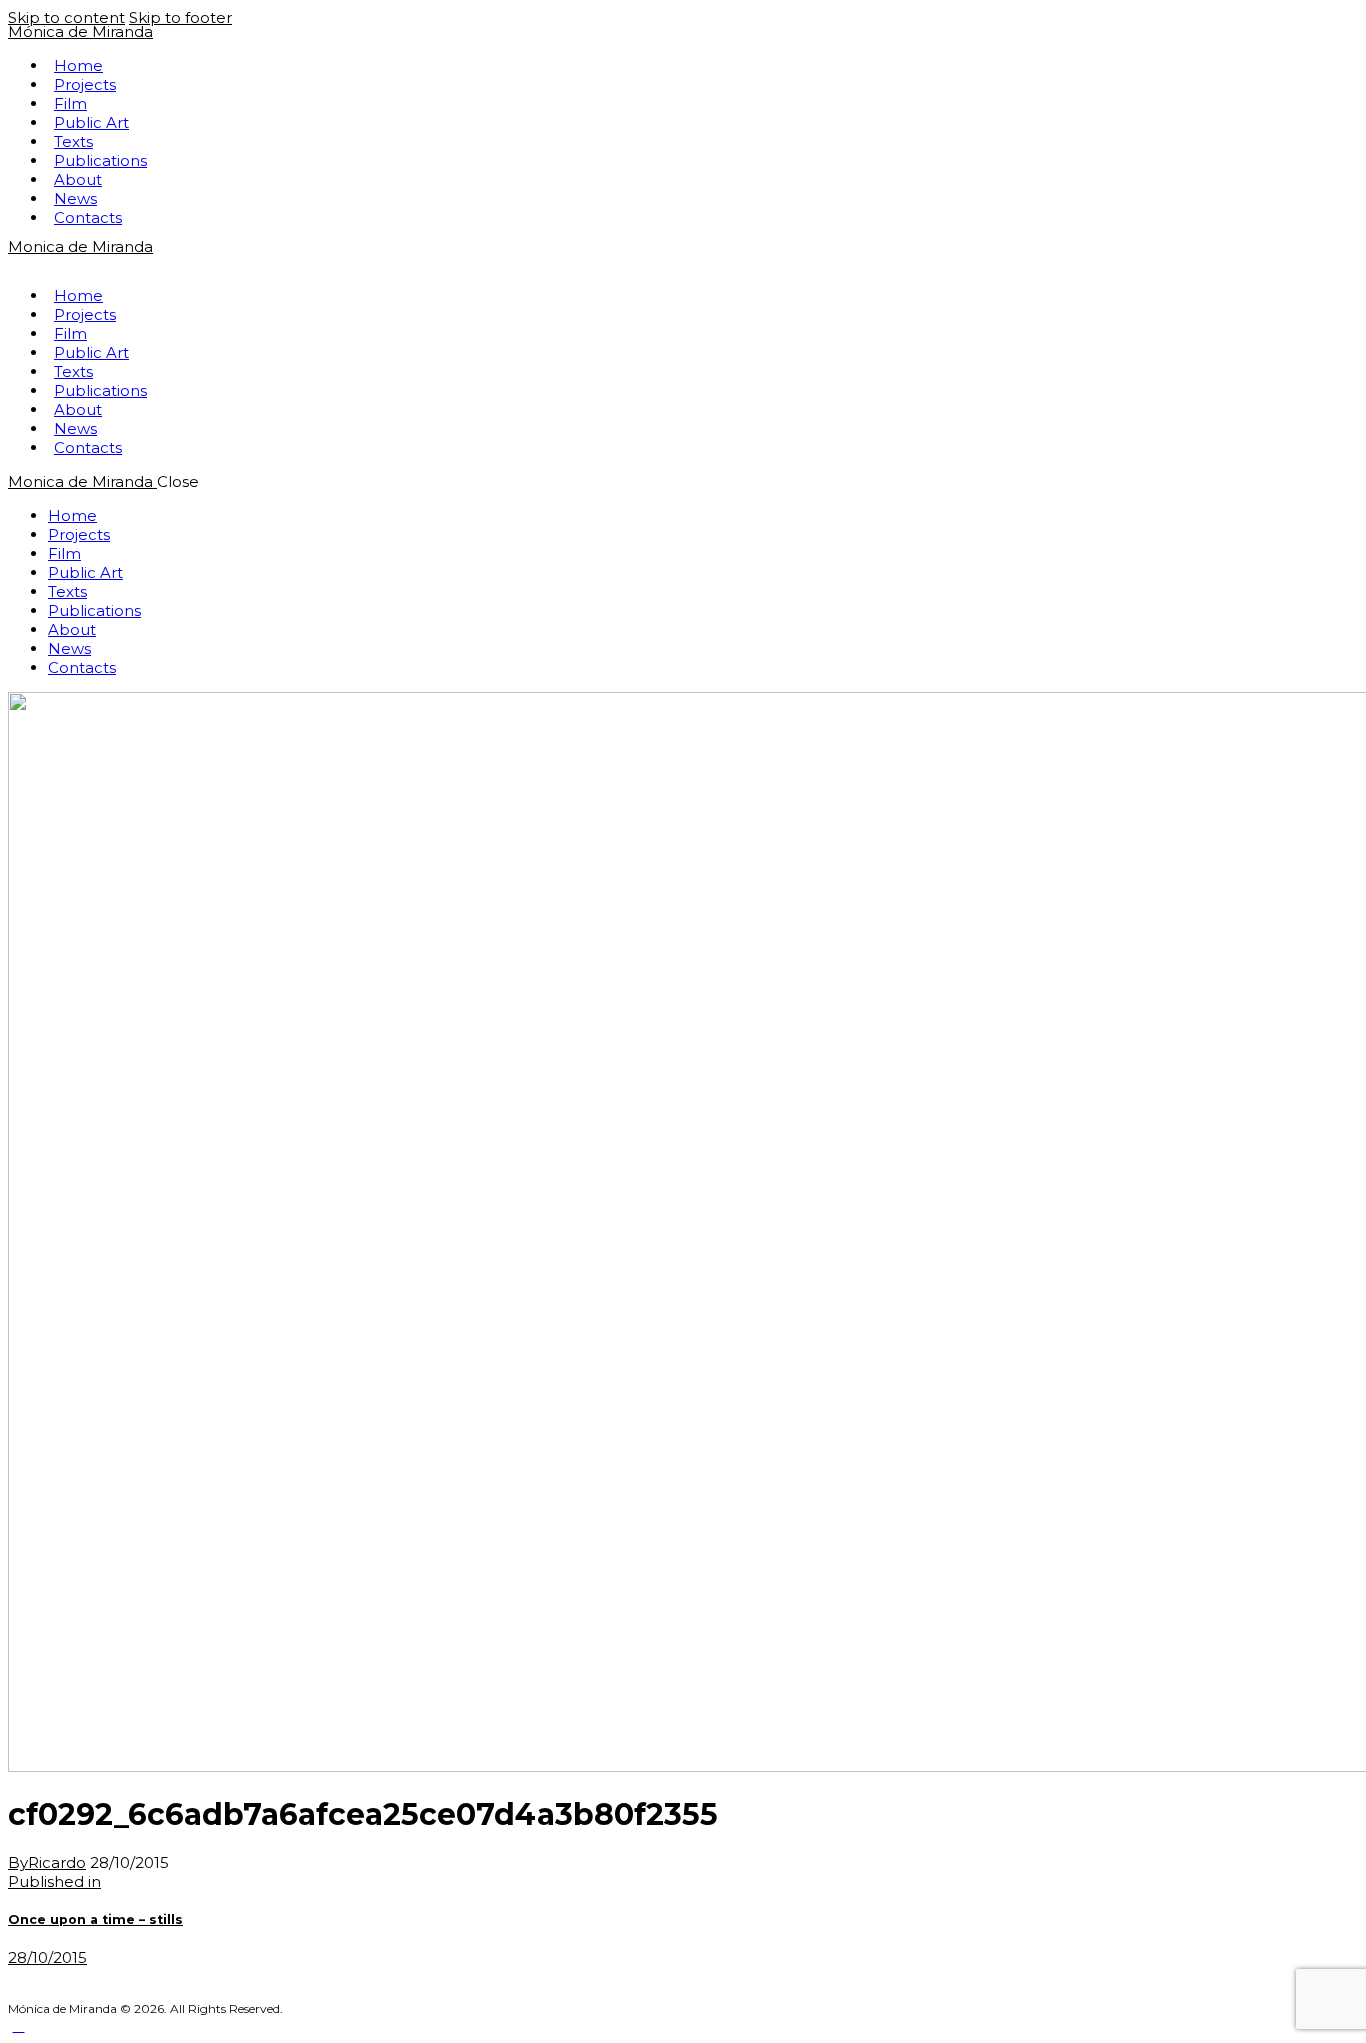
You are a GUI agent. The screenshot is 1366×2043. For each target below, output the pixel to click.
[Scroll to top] (18, 2025)
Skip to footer (180, 17)
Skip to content (66, 17)
